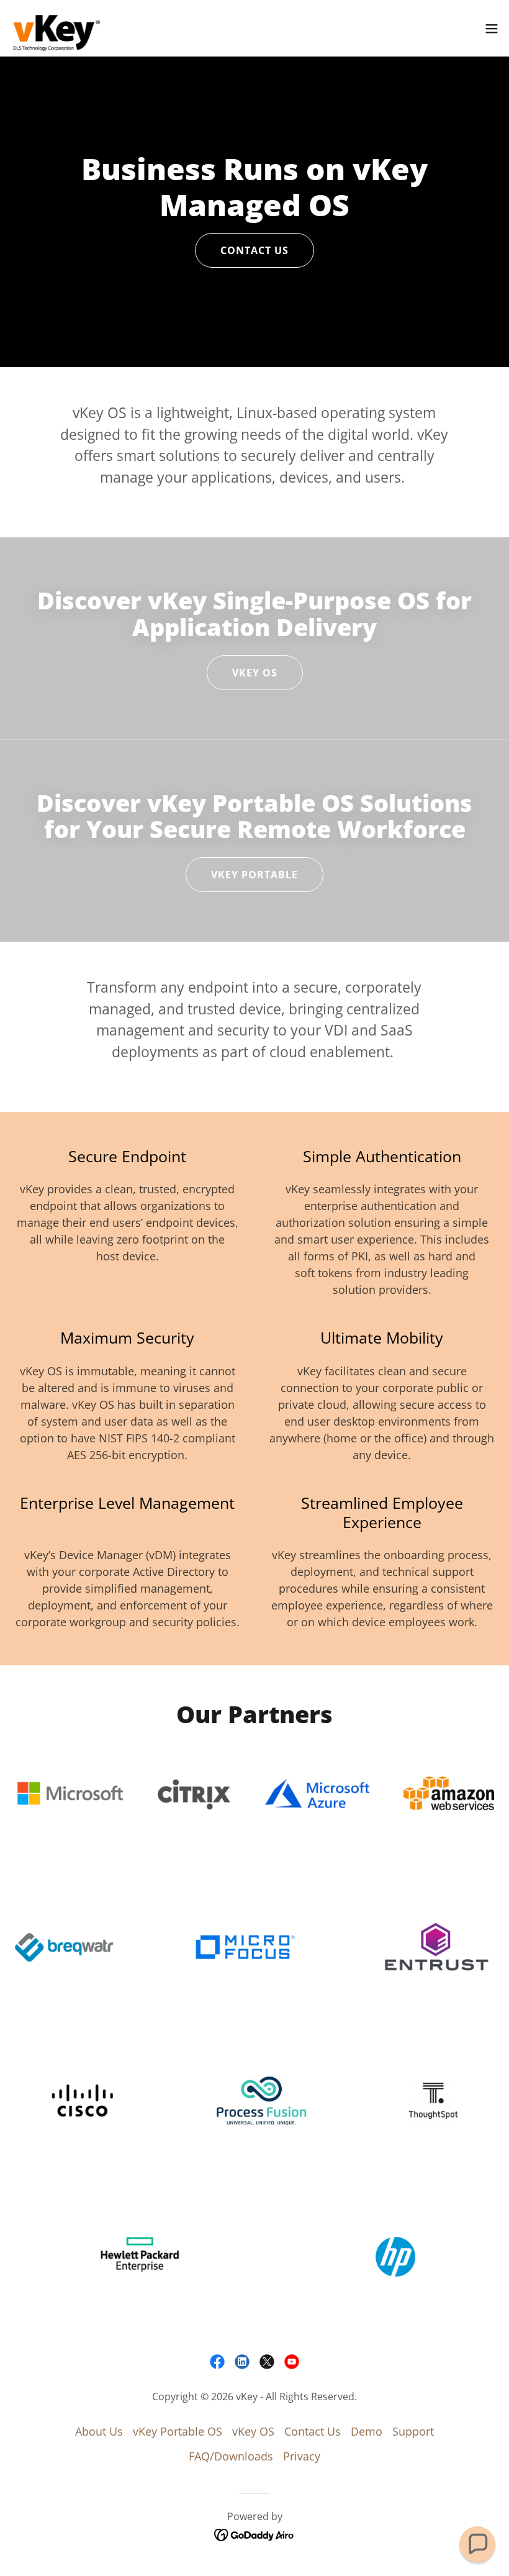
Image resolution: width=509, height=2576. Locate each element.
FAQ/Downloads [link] (231, 2456)
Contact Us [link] (313, 2431)
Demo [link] (367, 2431)
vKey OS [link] (253, 2431)
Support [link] (413, 2431)
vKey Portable (254, 875)
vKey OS (255, 673)
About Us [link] (99, 2431)
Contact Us (254, 250)
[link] (56, 28)
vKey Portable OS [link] (178, 2431)
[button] (492, 29)
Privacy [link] (302, 2456)
